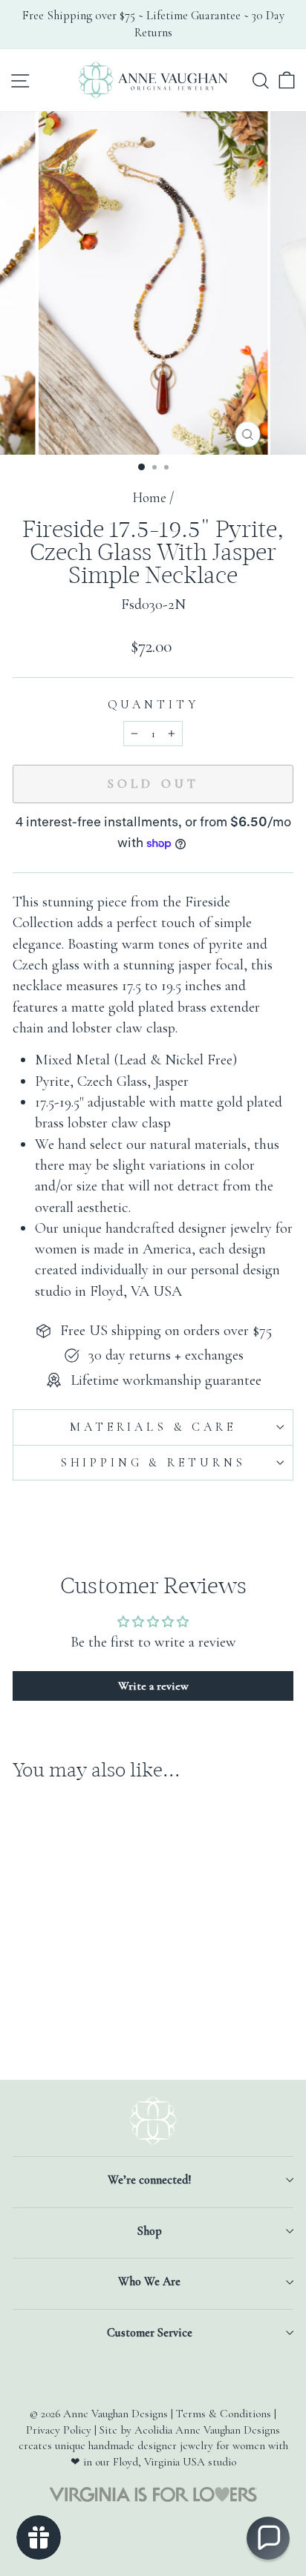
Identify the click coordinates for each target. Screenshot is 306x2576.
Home (149, 498)
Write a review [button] (153, 1686)
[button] (268, 2538)
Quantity (153, 705)
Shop (150, 2231)
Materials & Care (153, 1427)
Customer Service (150, 2333)
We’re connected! (149, 2180)
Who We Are (149, 2282)
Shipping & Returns (153, 1463)
